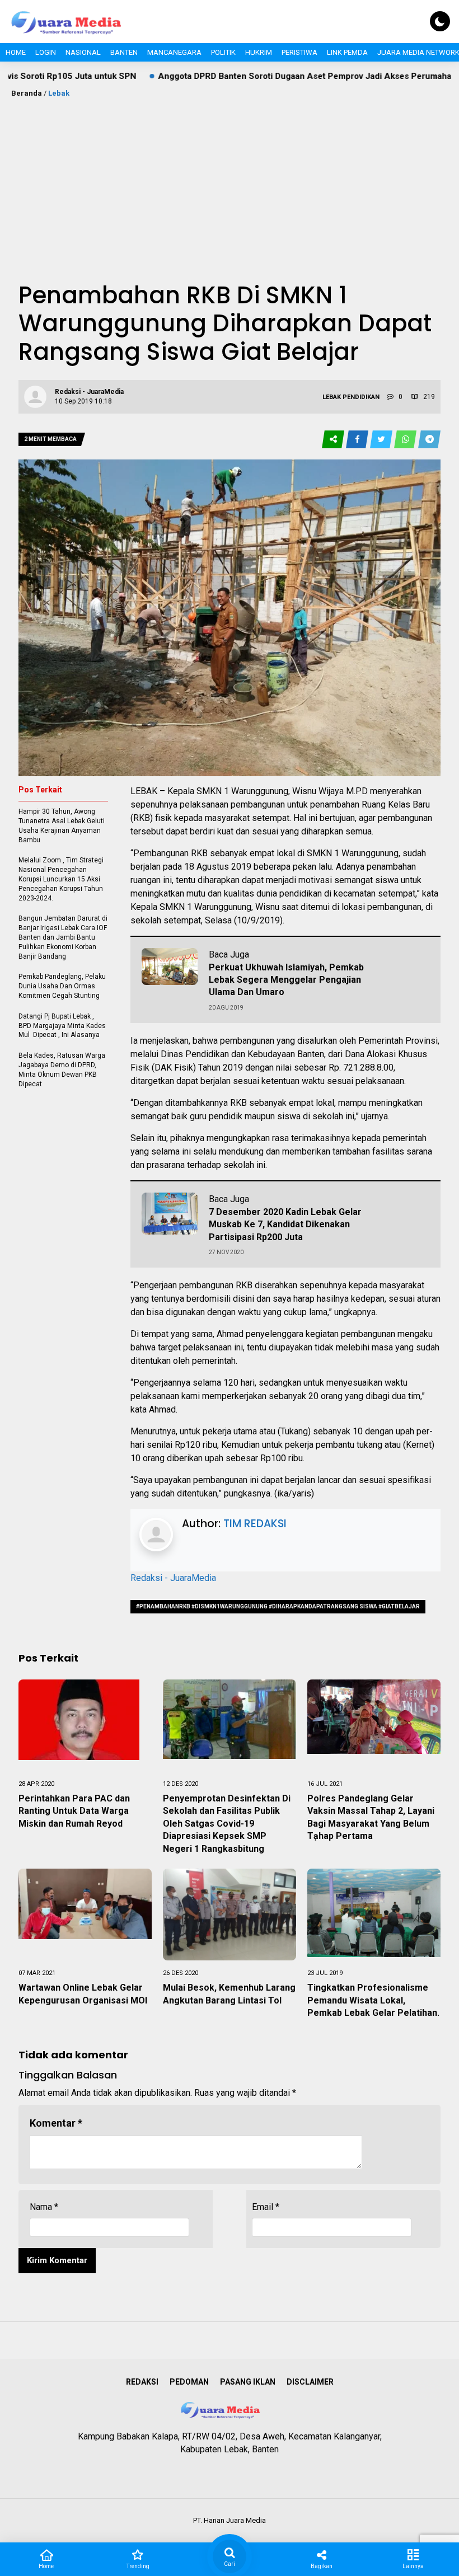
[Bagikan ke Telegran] (429, 440)
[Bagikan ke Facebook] (358, 440)
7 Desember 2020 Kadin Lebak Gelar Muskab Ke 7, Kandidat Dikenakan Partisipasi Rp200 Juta (285, 1224)
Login (46, 52)
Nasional (83, 52)
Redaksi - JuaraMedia (173, 1578)
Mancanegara (174, 52)
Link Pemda (347, 52)
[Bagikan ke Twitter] (382, 440)
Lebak (59, 93)
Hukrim (259, 52)
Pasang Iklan (248, 2382)
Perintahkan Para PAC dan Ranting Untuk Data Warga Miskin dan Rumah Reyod (74, 1811)
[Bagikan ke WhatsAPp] (406, 440)
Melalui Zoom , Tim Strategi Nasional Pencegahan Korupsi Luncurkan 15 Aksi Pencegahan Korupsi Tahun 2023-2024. (61, 879)
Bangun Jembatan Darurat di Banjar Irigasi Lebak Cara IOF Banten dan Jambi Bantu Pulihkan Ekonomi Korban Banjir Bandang (63, 937)
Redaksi (142, 2382)
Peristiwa (299, 52)
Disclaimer (310, 2382)
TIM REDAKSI (255, 1524)
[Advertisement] (230, 183)
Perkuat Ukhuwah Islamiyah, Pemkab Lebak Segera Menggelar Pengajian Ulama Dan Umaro (286, 980)
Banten (124, 52)
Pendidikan (361, 397)
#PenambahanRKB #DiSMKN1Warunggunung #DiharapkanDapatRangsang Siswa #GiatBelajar (278, 1606)
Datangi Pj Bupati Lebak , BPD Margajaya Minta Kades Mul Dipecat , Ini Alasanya (62, 1026)
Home (16, 52)
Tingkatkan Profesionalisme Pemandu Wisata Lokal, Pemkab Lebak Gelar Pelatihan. (373, 2000)
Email (266, 2207)
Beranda (27, 93)
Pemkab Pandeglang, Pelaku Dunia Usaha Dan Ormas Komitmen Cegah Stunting (62, 986)
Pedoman (189, 2382)
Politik (223, 52)
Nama (44, 2207)
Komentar (56, 2123)
